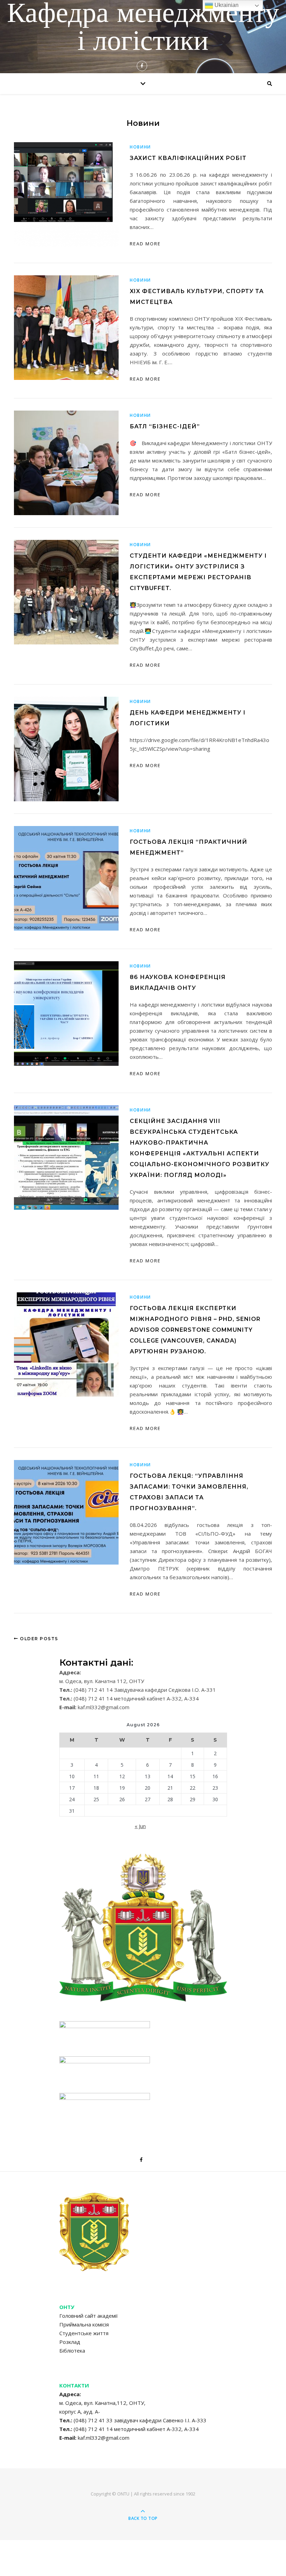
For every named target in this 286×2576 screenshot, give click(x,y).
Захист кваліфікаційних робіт (188, 158)
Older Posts (38, 1639)
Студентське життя (84, 2333)
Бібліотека (72, 2350)
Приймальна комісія (84, 2324)
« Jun (140, 1826)
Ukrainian (226, 5)
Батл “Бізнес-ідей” (165, 426)
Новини (140, 147)
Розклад (70, 2342)
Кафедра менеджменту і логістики (143, 29)
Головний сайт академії (89, 2316)
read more (145, 244)
